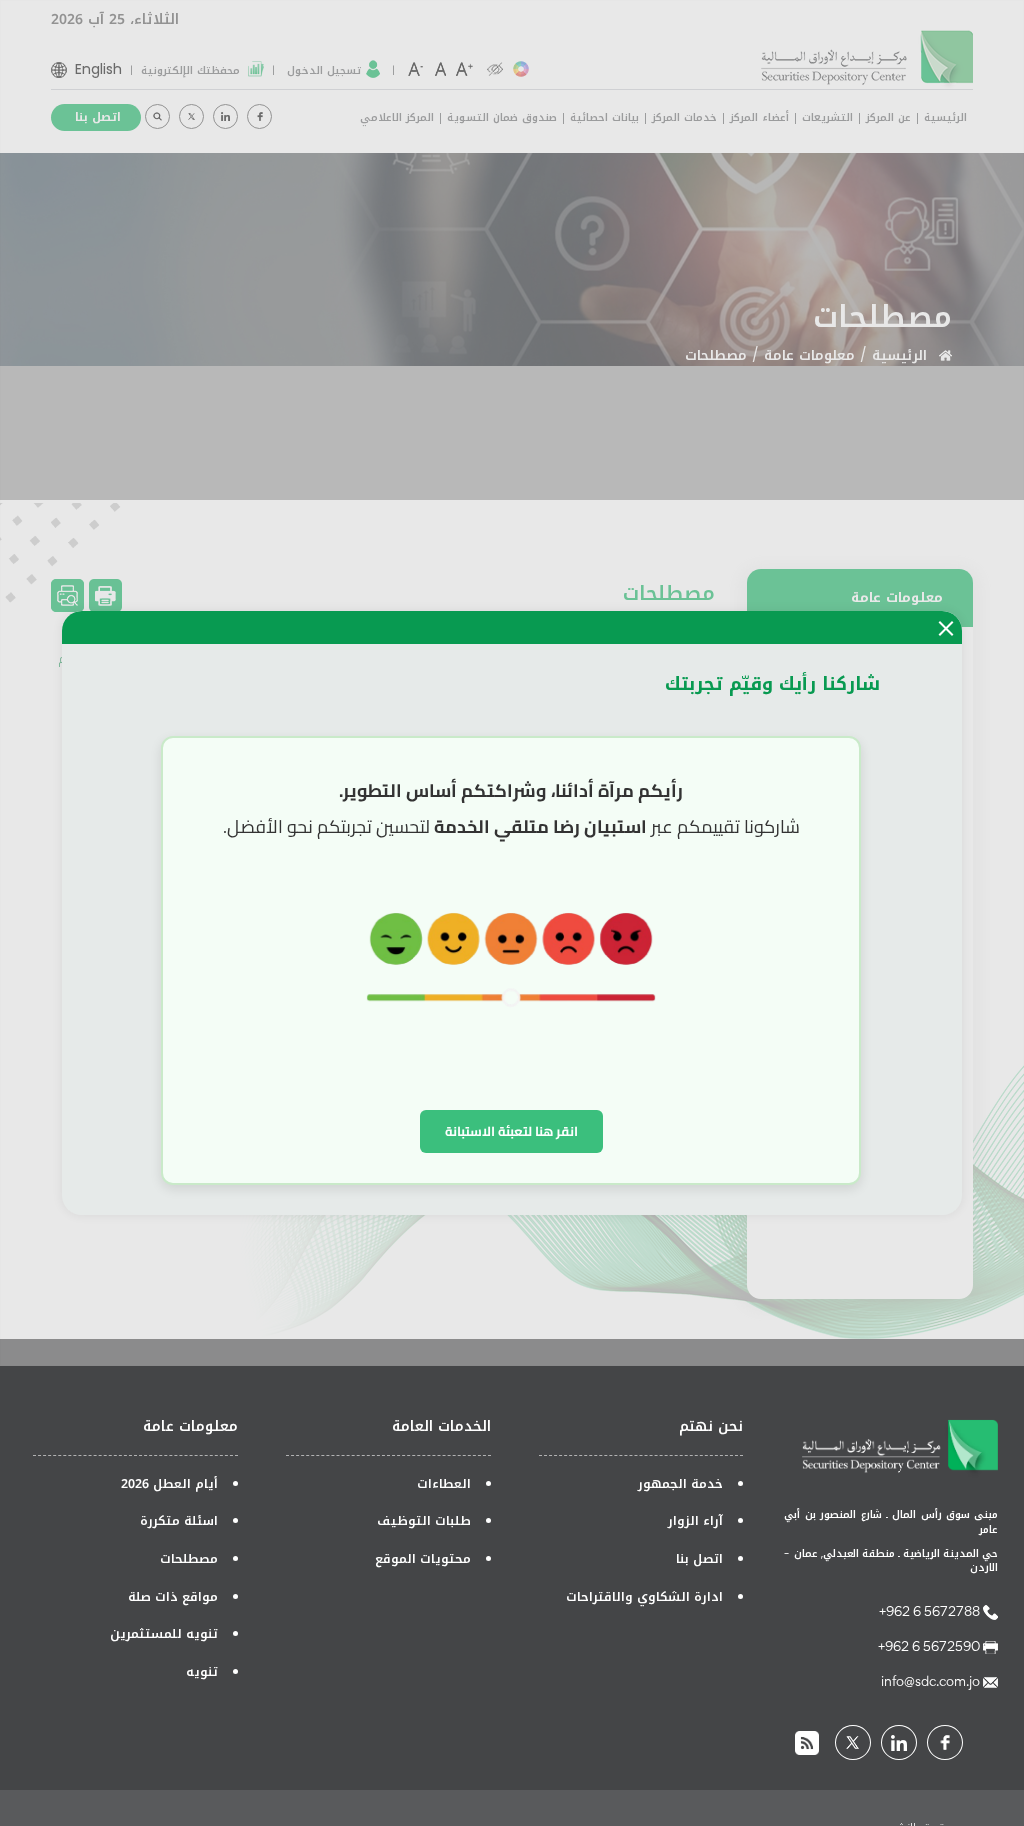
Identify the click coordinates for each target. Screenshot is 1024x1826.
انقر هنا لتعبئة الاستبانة (511, 1131)
